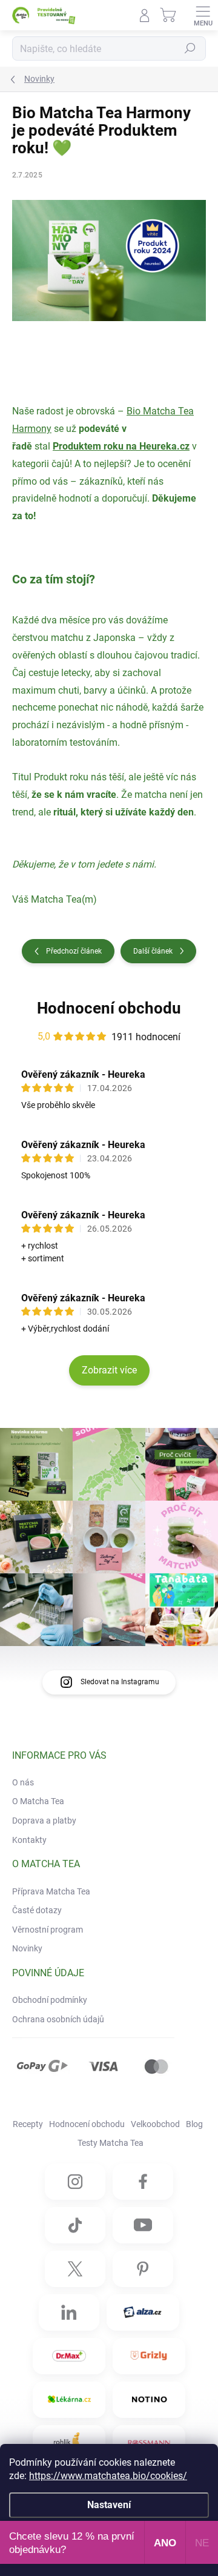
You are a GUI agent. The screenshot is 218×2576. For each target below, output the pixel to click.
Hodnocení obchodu (109, 1008)
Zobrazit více (109, 1370)
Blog (194, 2124)
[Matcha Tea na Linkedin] (69, 2312)
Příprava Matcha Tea (51, 1891)
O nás (23, 1782)
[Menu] (203, 15)
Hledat (190, 48)
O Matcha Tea (38, 1801)
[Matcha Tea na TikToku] (75, 2225)
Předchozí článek (74, 951)
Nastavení (109, 2505)
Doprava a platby (44, 1821)
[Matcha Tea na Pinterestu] (143, 2269)
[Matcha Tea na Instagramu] (75, 2182)
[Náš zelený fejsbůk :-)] (143, 2182)
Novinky (27, 1948)
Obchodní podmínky (50, 2000)
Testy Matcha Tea (111, 2143)
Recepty (28, 2124)
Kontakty (29, 1840)
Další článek (153, 951)
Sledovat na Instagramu (120, 1682)
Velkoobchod (155, 2124)
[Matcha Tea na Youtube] (143, 2225)
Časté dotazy (37, 1910)
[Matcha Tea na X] (75, 2269)
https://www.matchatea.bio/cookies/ (108, 2476)
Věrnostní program (48, 1930)
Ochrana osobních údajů (58, 2019)
